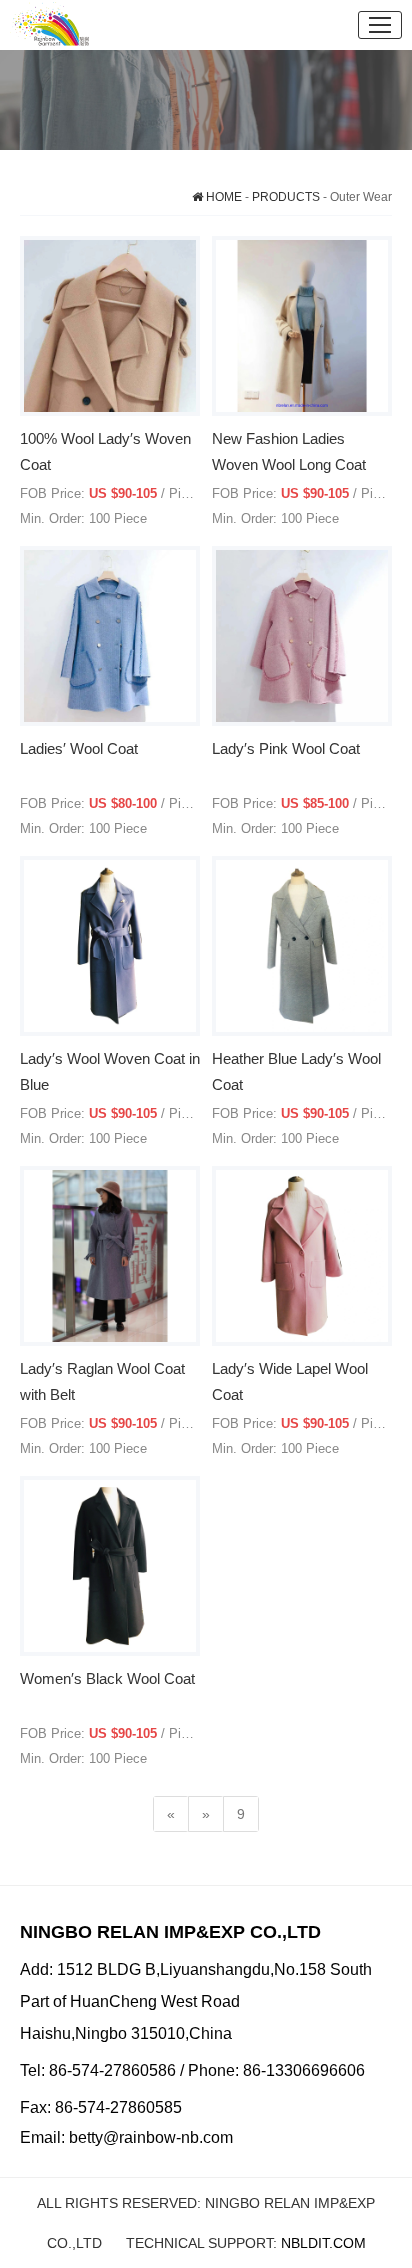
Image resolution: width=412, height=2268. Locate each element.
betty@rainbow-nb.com (151, 2137)
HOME (222, 197)
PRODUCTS (286, 197)
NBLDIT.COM (323, 2243)
